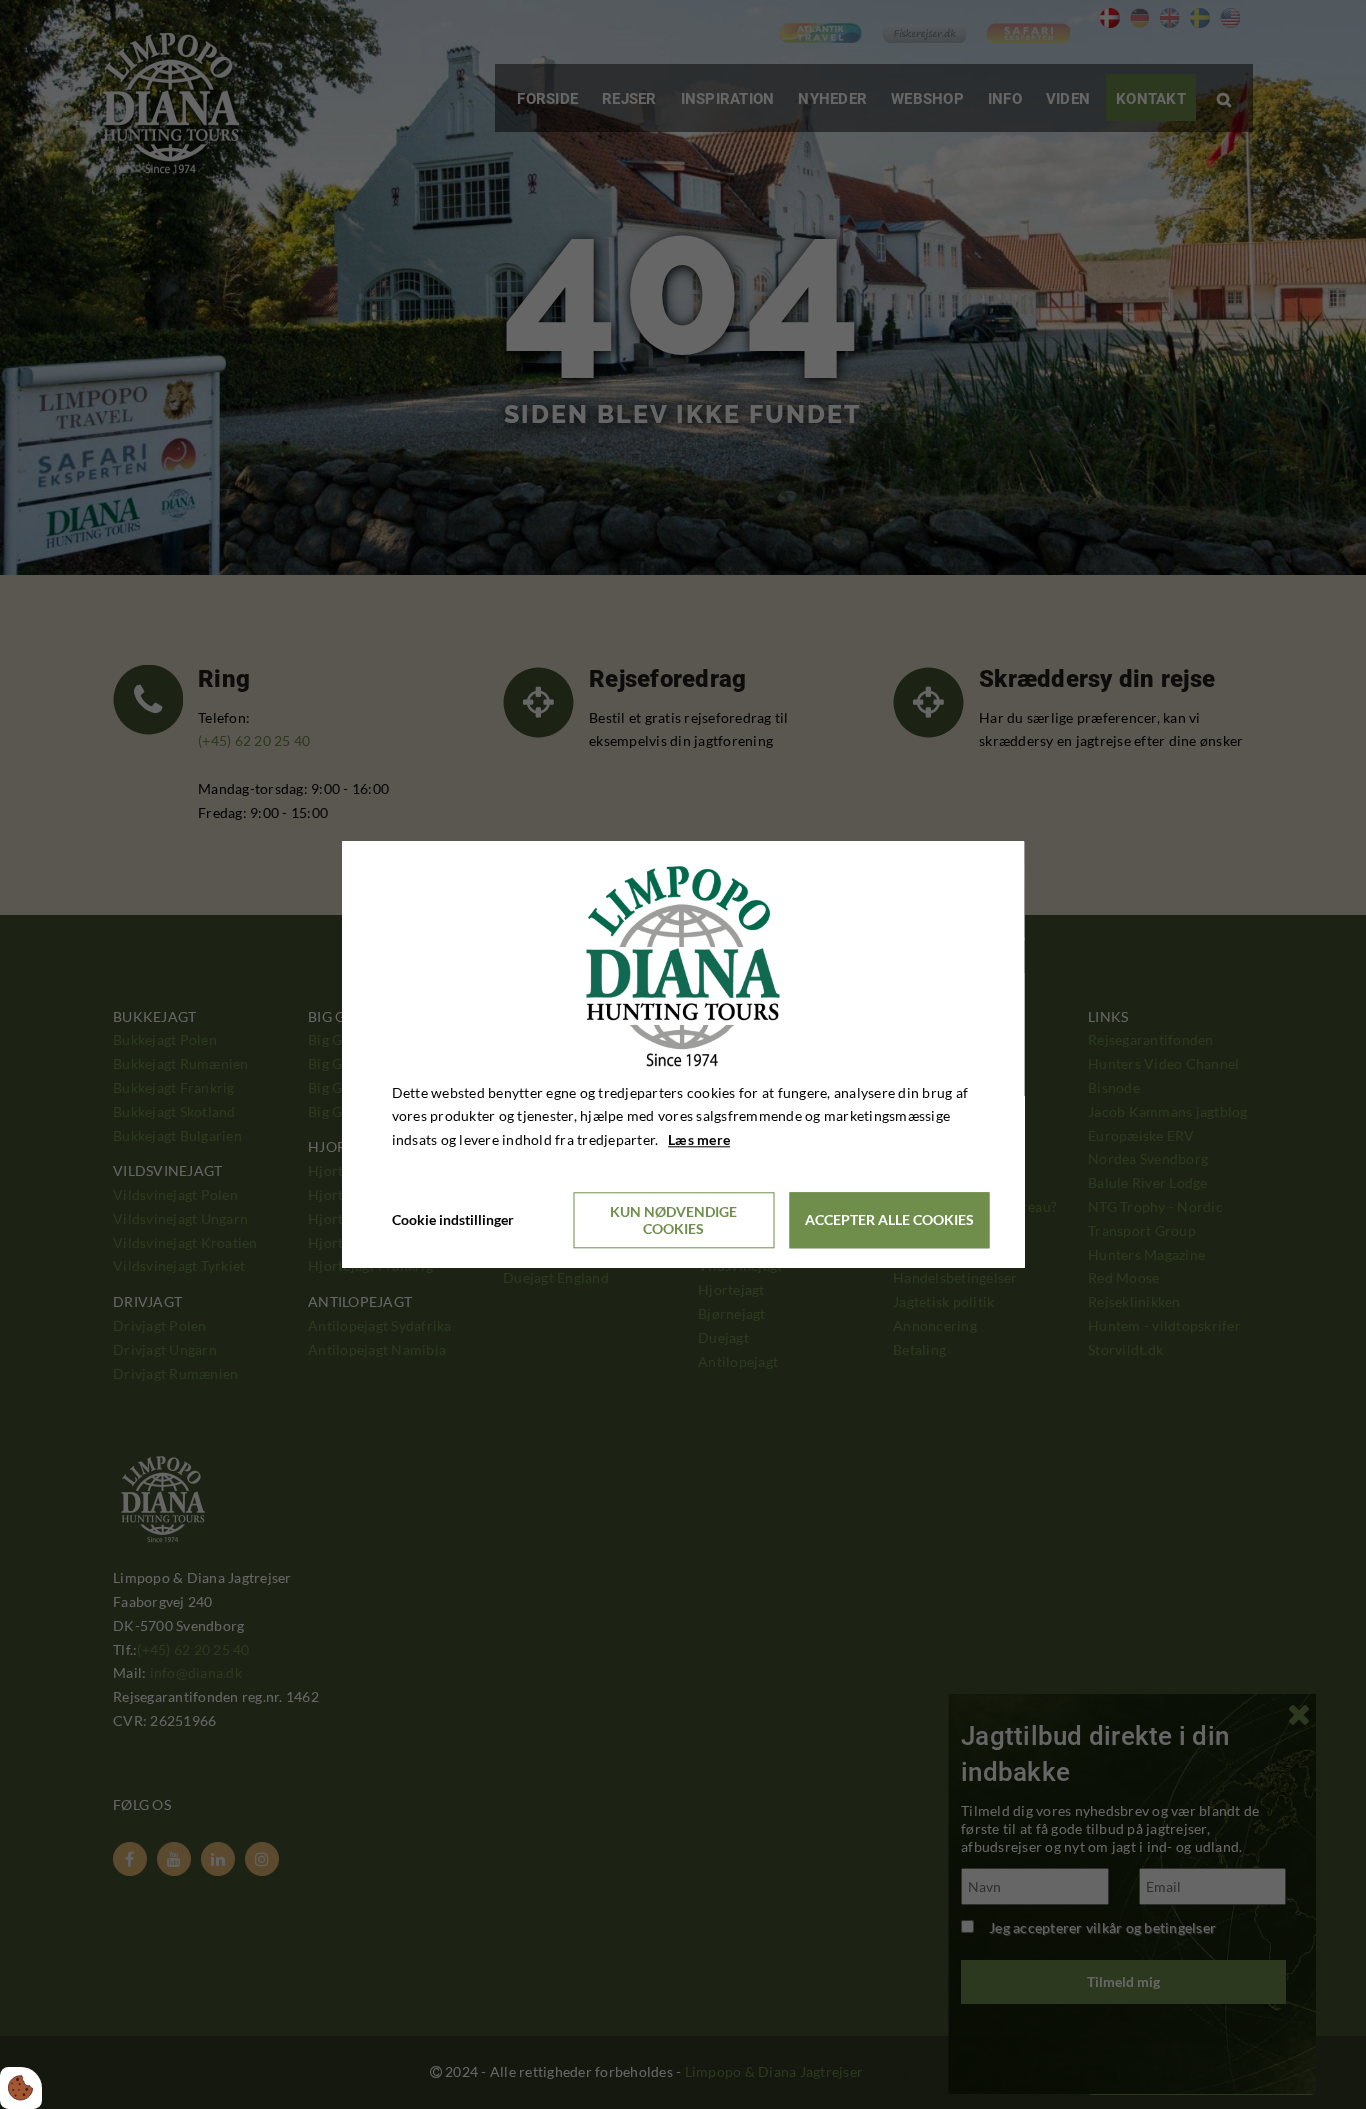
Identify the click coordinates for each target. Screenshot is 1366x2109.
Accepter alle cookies (889, 1220)
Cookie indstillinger (453, 1219)
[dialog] (683, 1054)
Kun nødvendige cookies (673, 1220)
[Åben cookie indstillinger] (21, 2088)
